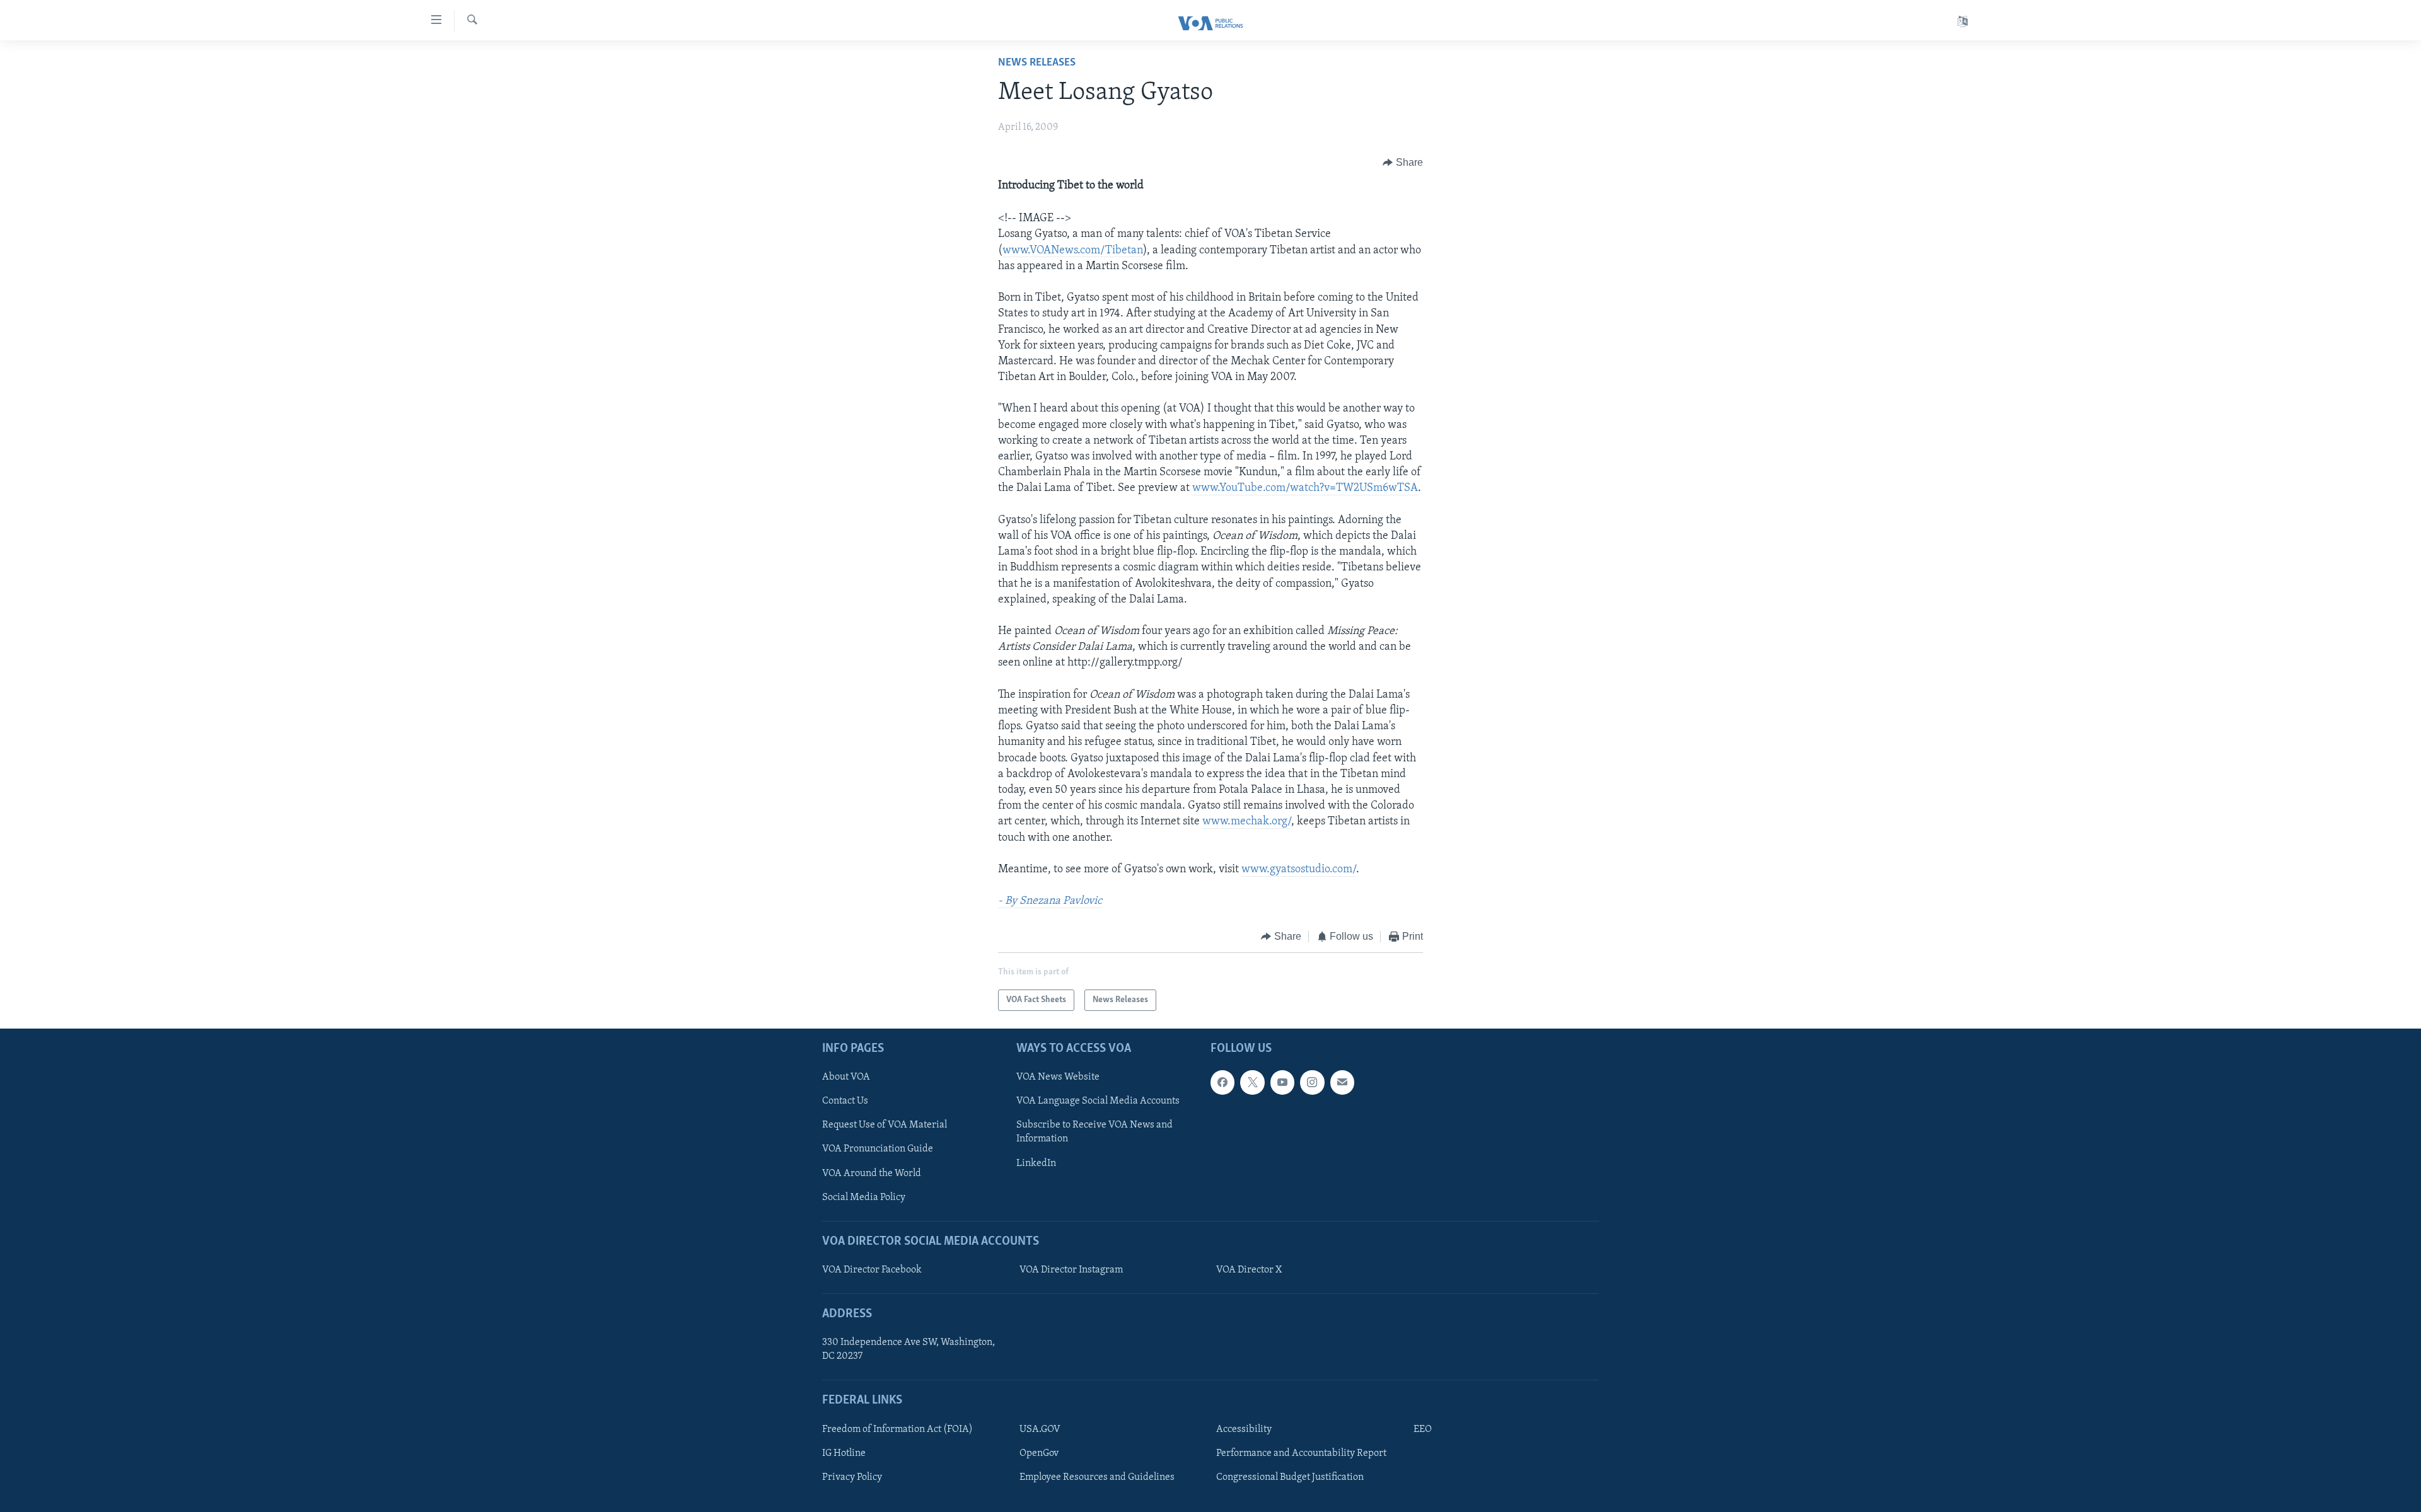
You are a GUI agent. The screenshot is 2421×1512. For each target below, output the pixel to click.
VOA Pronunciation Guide (878, 1149)
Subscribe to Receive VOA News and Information (1094, 1132)
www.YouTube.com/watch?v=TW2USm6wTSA (1305, 488)
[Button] (1403, 163)
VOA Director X (1249, 1270)
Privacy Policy (852, 1477)
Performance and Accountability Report (1301, 1453)
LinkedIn (1036, 1163)
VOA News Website (1058, 1077)
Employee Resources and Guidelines (1097, 1477)
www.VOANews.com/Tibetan (1073, 251)
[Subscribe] (1342, 1082)
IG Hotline (844, 1453)
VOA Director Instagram (1071, 1270)
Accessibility (1244, 1429)
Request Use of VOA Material (885, 1125)
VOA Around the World (872, 1174)
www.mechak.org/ (1247, 822)
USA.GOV (1040, 1429)
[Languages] (1963, 22)
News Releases (1037, 63)
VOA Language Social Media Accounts (1098, 1101)
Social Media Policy (864, 1197)
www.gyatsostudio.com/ (1299, 870)
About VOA (846, 1077)
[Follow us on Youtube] (1282, 1082)
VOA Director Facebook (872, 1270)
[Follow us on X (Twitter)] (1252, 1082)
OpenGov (1039, 1453)
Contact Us (845, 1101)
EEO (1423, 1429)
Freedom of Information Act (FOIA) (897, 1429)
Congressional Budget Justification (1290, 1477)
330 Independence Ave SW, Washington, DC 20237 (909, 1349)
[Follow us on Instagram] (1312, 1082)
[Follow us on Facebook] (1222, 1082)
